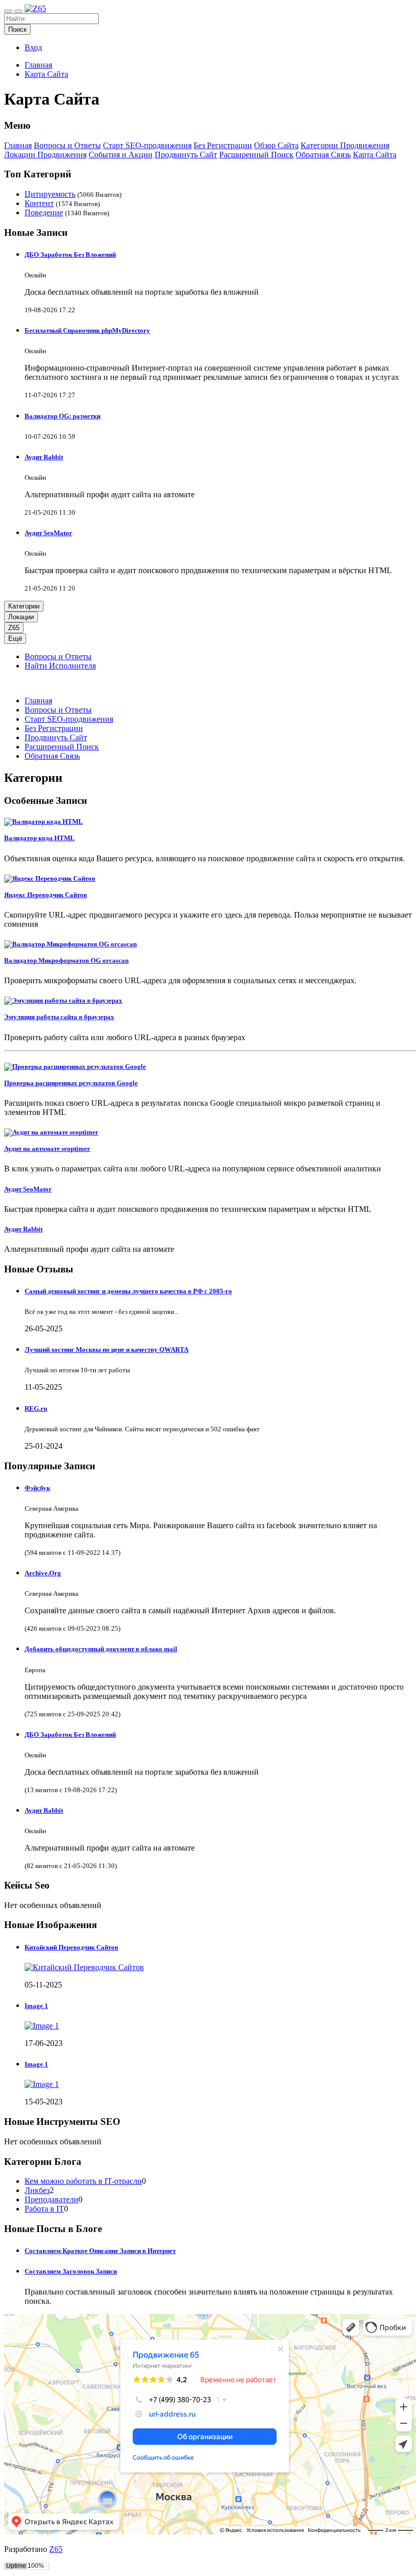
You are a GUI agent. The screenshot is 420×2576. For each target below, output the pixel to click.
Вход (33, 47)
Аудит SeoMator (48, 533)
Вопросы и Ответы (67, 145)
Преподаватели (51, 2199)
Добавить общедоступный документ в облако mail (101, 1649)
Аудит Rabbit (44, 457)
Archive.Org (43, 1573)
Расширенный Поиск (256, 155)
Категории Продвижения (345, 145)
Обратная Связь (323, 155)
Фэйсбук (37, 1488)
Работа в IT (44, 2209)
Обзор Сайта (276, 145)
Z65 (14, 628)
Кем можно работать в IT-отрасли (83, 2181)
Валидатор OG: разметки (62, 416)
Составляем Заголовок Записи (71, 2271)
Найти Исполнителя (60, 666)
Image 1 (36, 2006)
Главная (38, 65)
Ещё (15, 638)
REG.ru (36, 1408)
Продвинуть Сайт (186, 155)
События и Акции (121, 155)
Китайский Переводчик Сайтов (71, 1947)
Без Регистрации (223, 145)
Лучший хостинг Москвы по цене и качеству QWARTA (107, 1350)
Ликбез (37, 2190)
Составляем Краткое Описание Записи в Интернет (100, 2251)
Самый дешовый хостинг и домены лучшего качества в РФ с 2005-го (128, 1291)
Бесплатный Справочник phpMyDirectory (87, 330)
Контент (39, 203)
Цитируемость (50, 194)
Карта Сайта (46, 74)
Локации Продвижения (45, 155)
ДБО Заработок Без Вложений (70, 255)
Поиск (17, 29)
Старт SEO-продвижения (147, 145)
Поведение (44, 212)
